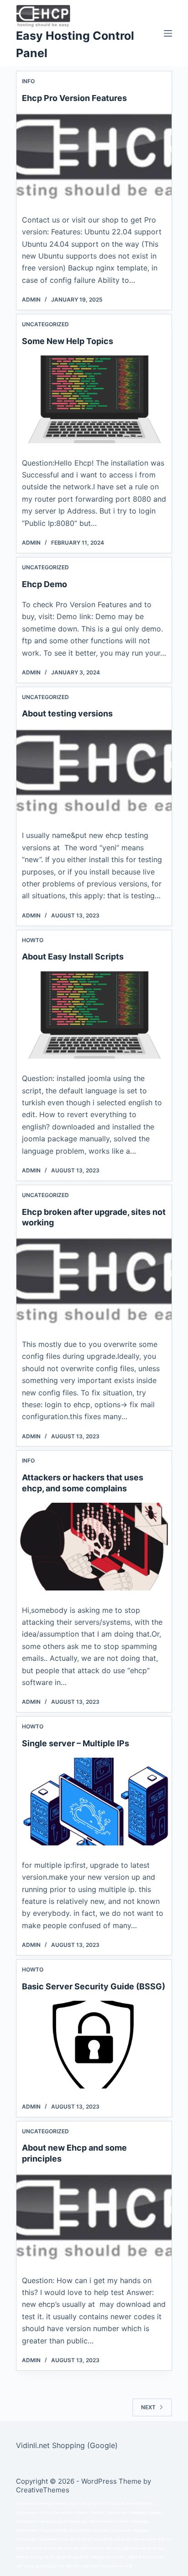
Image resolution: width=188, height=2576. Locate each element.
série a (60, 2521)
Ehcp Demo (44, 584)
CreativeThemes (43, 2490)
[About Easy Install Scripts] (94, 1015)
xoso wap (138, 2548)
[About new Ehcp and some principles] (94, 2217)
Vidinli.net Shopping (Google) (67, 2445)
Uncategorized (45, 324)
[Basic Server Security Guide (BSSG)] (94, 2045)
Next (148, 2407)
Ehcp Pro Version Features (74, 98)
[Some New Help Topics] (94, 399)
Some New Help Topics (68, 341)
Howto (33, 940)
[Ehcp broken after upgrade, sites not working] (94, 1281)
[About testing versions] (94, 772)
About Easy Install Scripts (73, 957)
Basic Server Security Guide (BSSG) (94, 1986)
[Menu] (168, 33)
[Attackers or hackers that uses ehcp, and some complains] (94, 1547)
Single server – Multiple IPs (76, 1743)
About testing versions (67, 713)
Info (28, 81)
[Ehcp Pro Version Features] (94, 156)
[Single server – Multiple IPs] (94, 1802)
